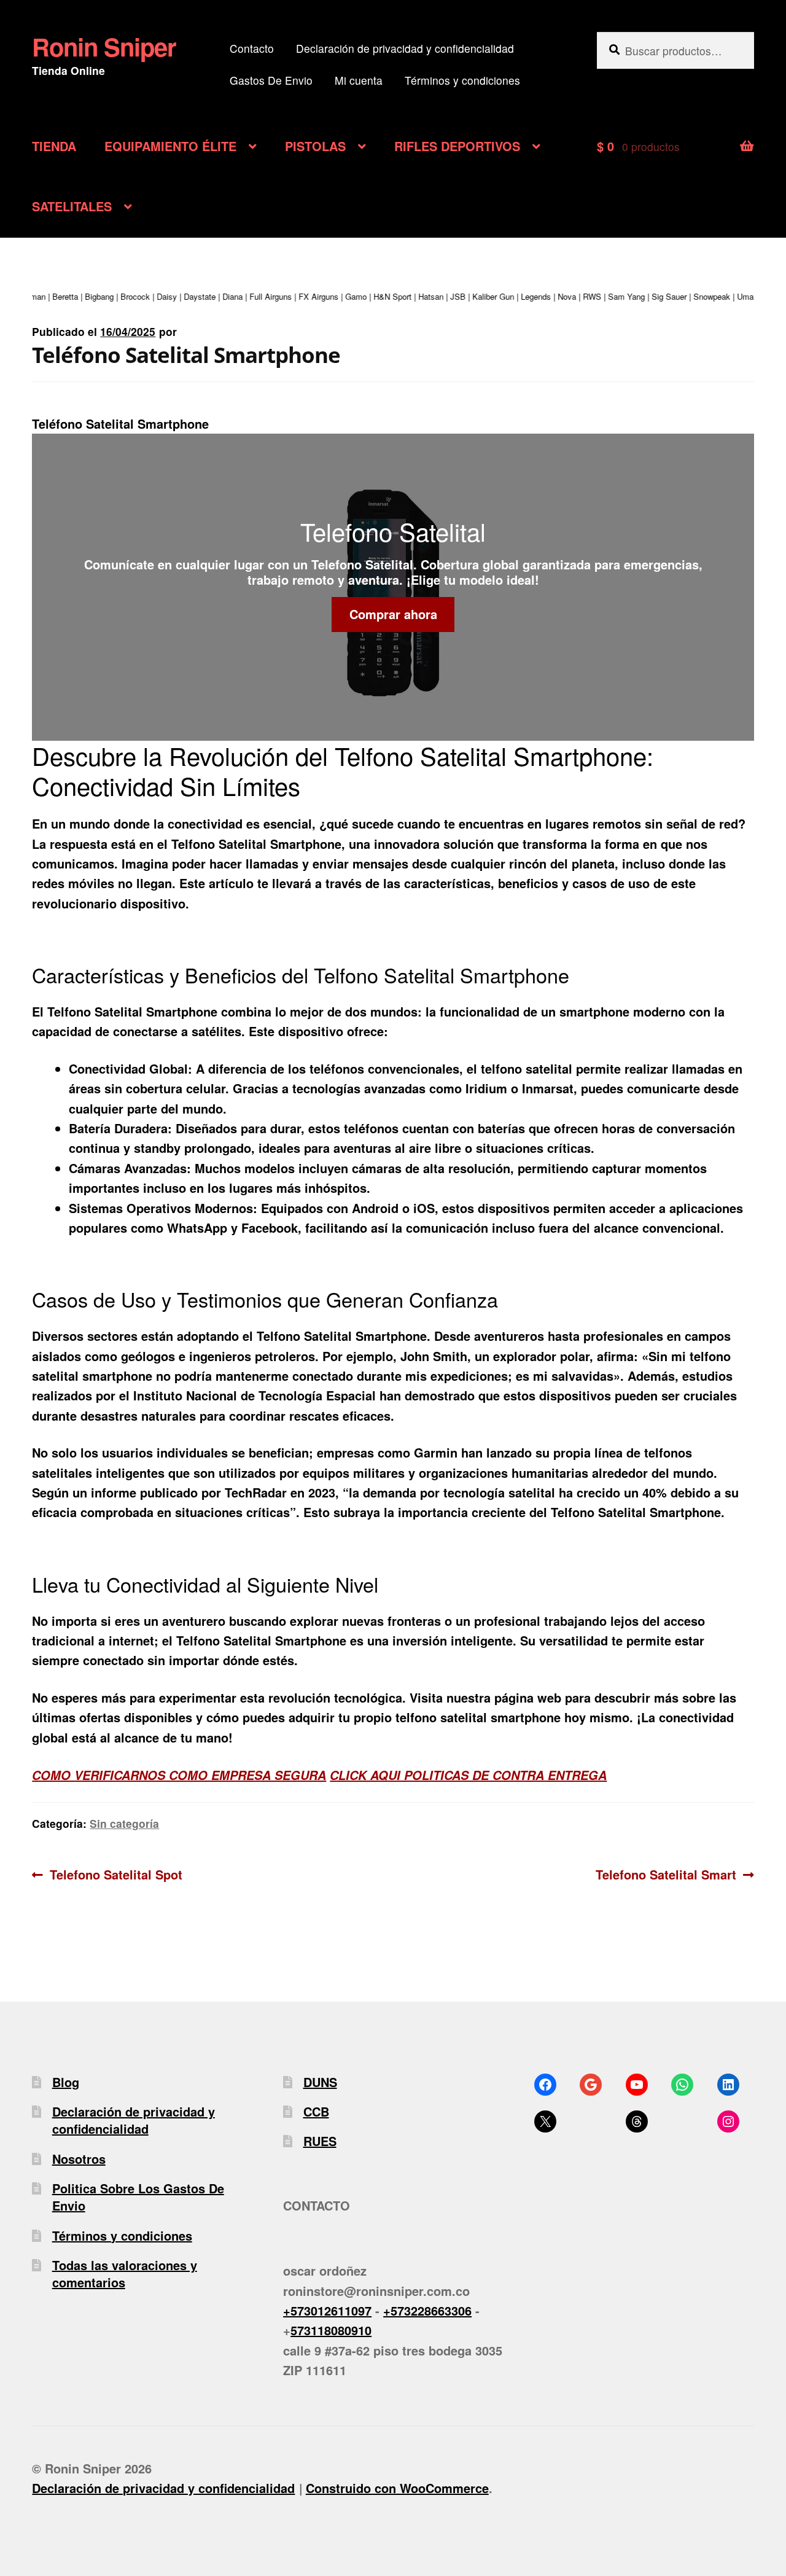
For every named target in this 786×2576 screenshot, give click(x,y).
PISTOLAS (315, 146)
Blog (66, 2082)
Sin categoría (124, 1823)
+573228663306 (427, 2310)
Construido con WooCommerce (397, 2488)
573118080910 (331, 2330)
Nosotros (79, 2159)
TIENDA (54, 146)
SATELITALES (72, 206)
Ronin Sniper (104, 46)
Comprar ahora (393, 614)
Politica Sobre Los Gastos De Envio (138, 2197)
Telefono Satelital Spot (116, 1874)
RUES (320, 2141)
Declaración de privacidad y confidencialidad (405, 48)
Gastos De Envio (271, 80)
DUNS (320, 2082)
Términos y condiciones (462, 80)
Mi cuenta (359, 80)
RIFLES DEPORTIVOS (457, 146)
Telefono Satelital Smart (666, 1874)
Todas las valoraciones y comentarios (125, 2274)
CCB (316, 2111)
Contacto (252, 48)
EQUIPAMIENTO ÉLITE (170, 146)
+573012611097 (327, 2310)
